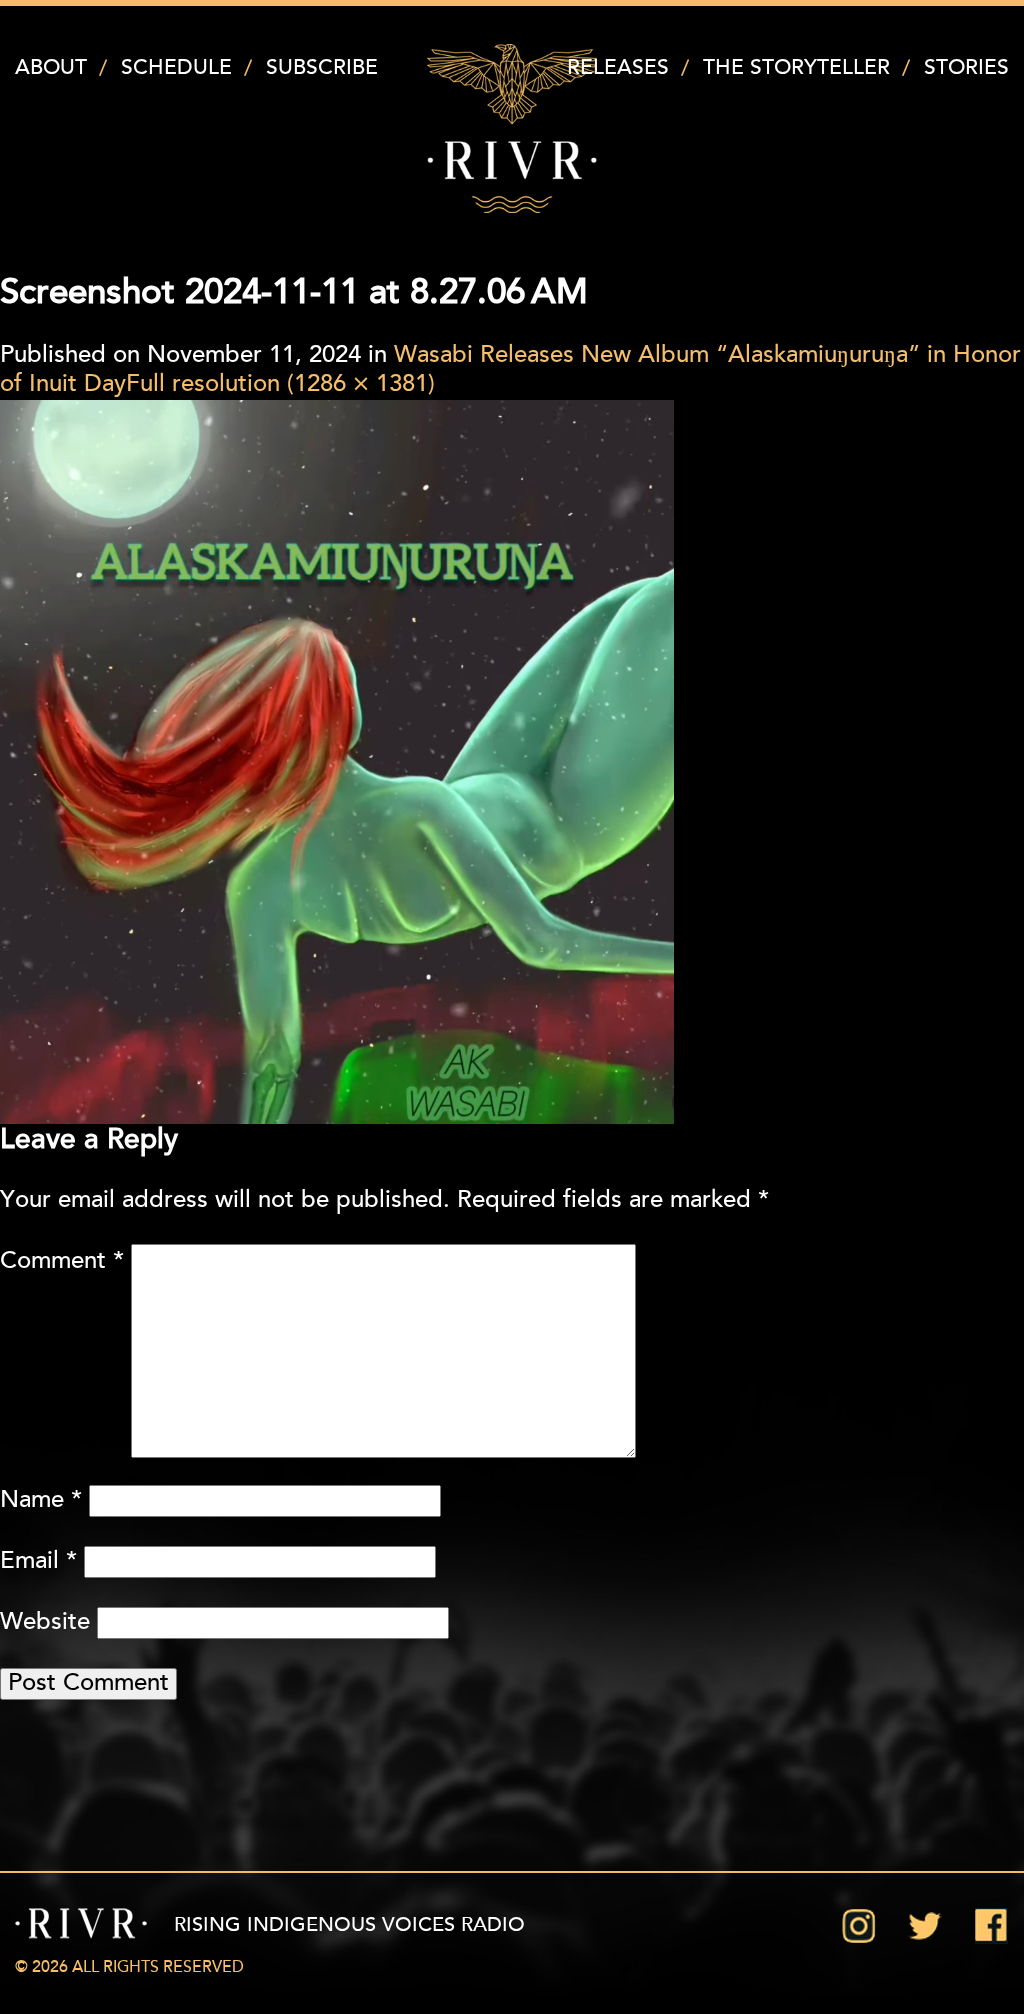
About (51, 68)
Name (41, 1501)
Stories (966, 68)
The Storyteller (796, 68)
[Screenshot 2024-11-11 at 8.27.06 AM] (337, 762)
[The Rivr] (512, 128)
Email (38, 1562)
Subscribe (322, 68)
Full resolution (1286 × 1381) (280, 385)
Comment (62, 1262)
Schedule (176, 68)
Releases (618, 68)
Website (45, 1623)
